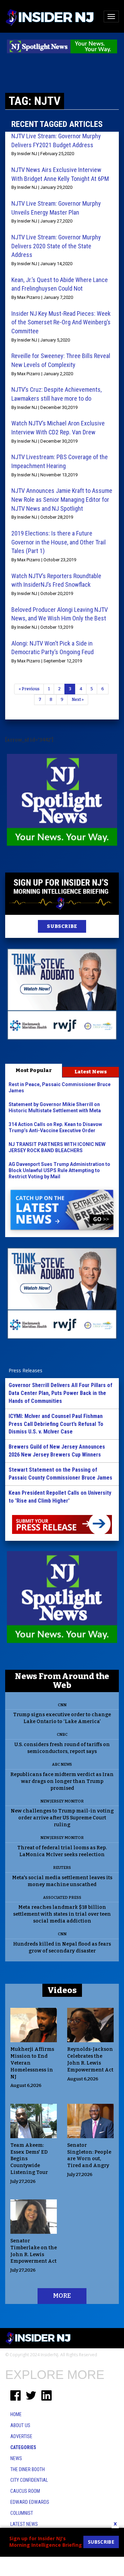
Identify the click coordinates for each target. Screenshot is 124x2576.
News (16, 2458)
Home (16, 2414)
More (62, 2296)
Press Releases (25, 1370)
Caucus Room (25, 2491)
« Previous (29, 689)
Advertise (21, 2436)
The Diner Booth (28, 2469)
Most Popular (34, 1070)
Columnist (22, 2513)
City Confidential (29, 2480)
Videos (62, 1990)
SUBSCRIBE (62, 926)
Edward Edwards (30, 2502)
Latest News (91, 1072)
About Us (20, 2425)
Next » (78, 700)
